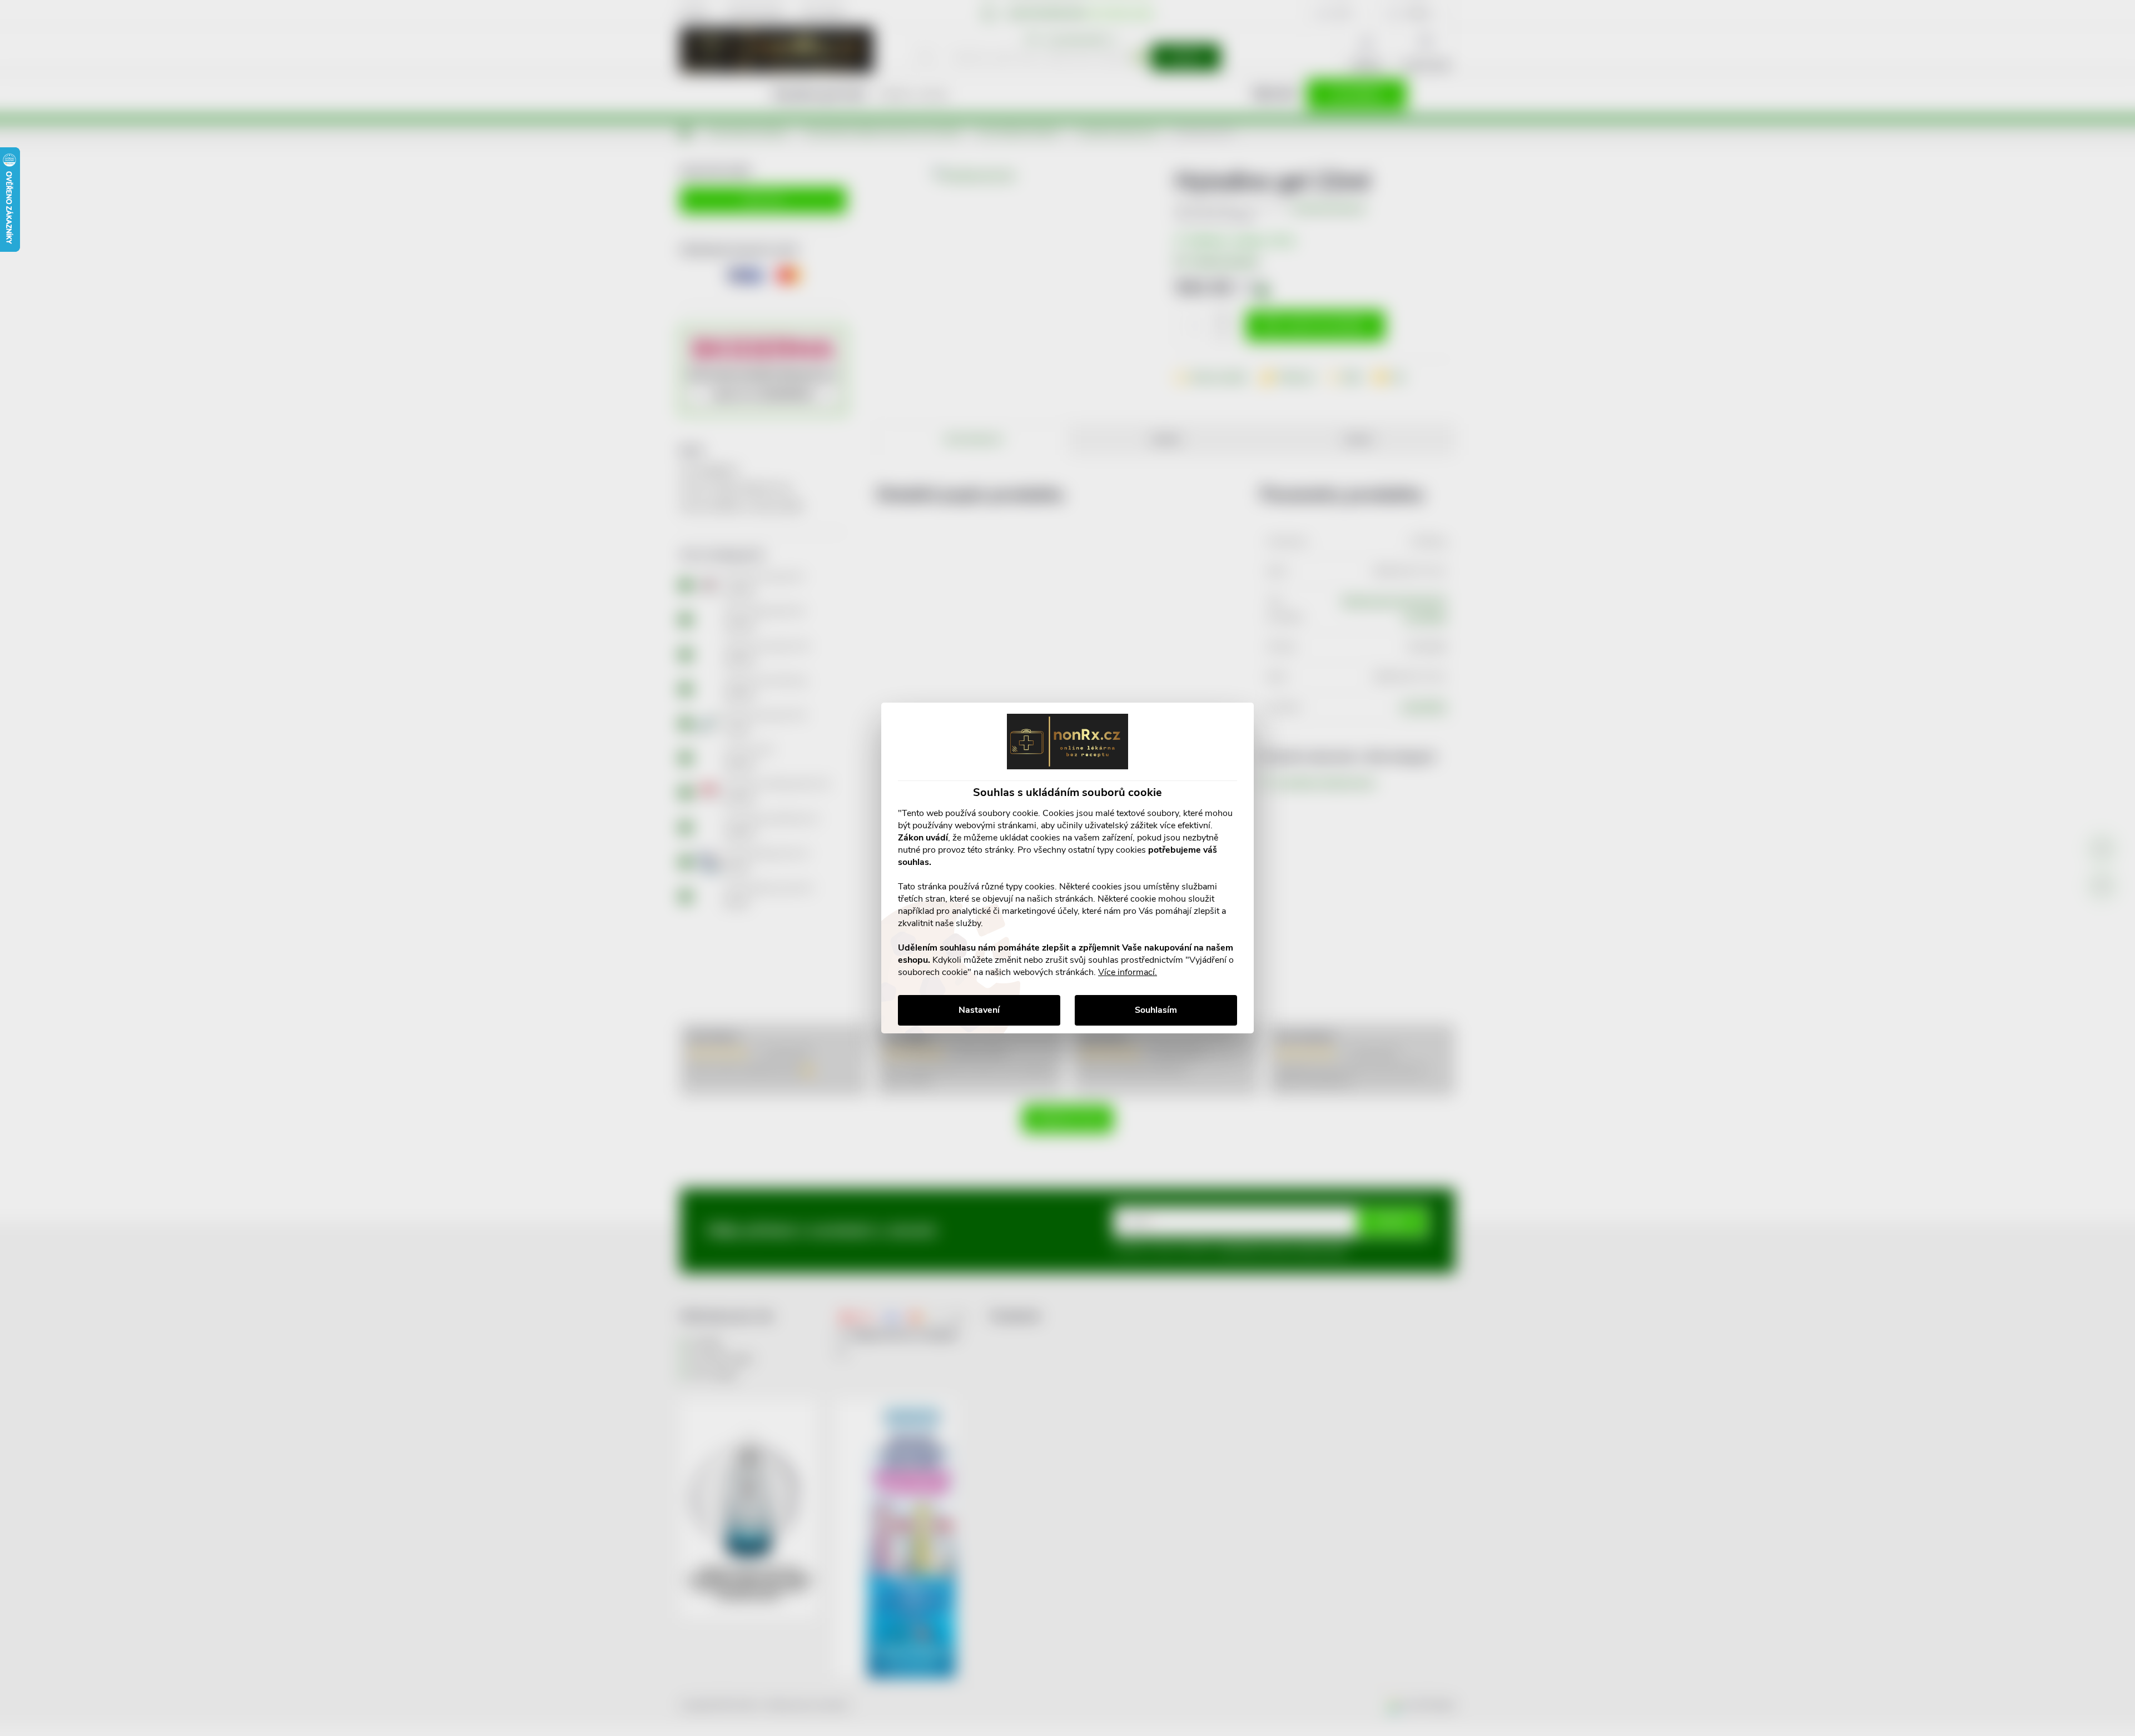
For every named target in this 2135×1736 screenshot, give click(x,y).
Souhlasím (1156, 1010)
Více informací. (1128, 972)
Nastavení (979, 1010)
